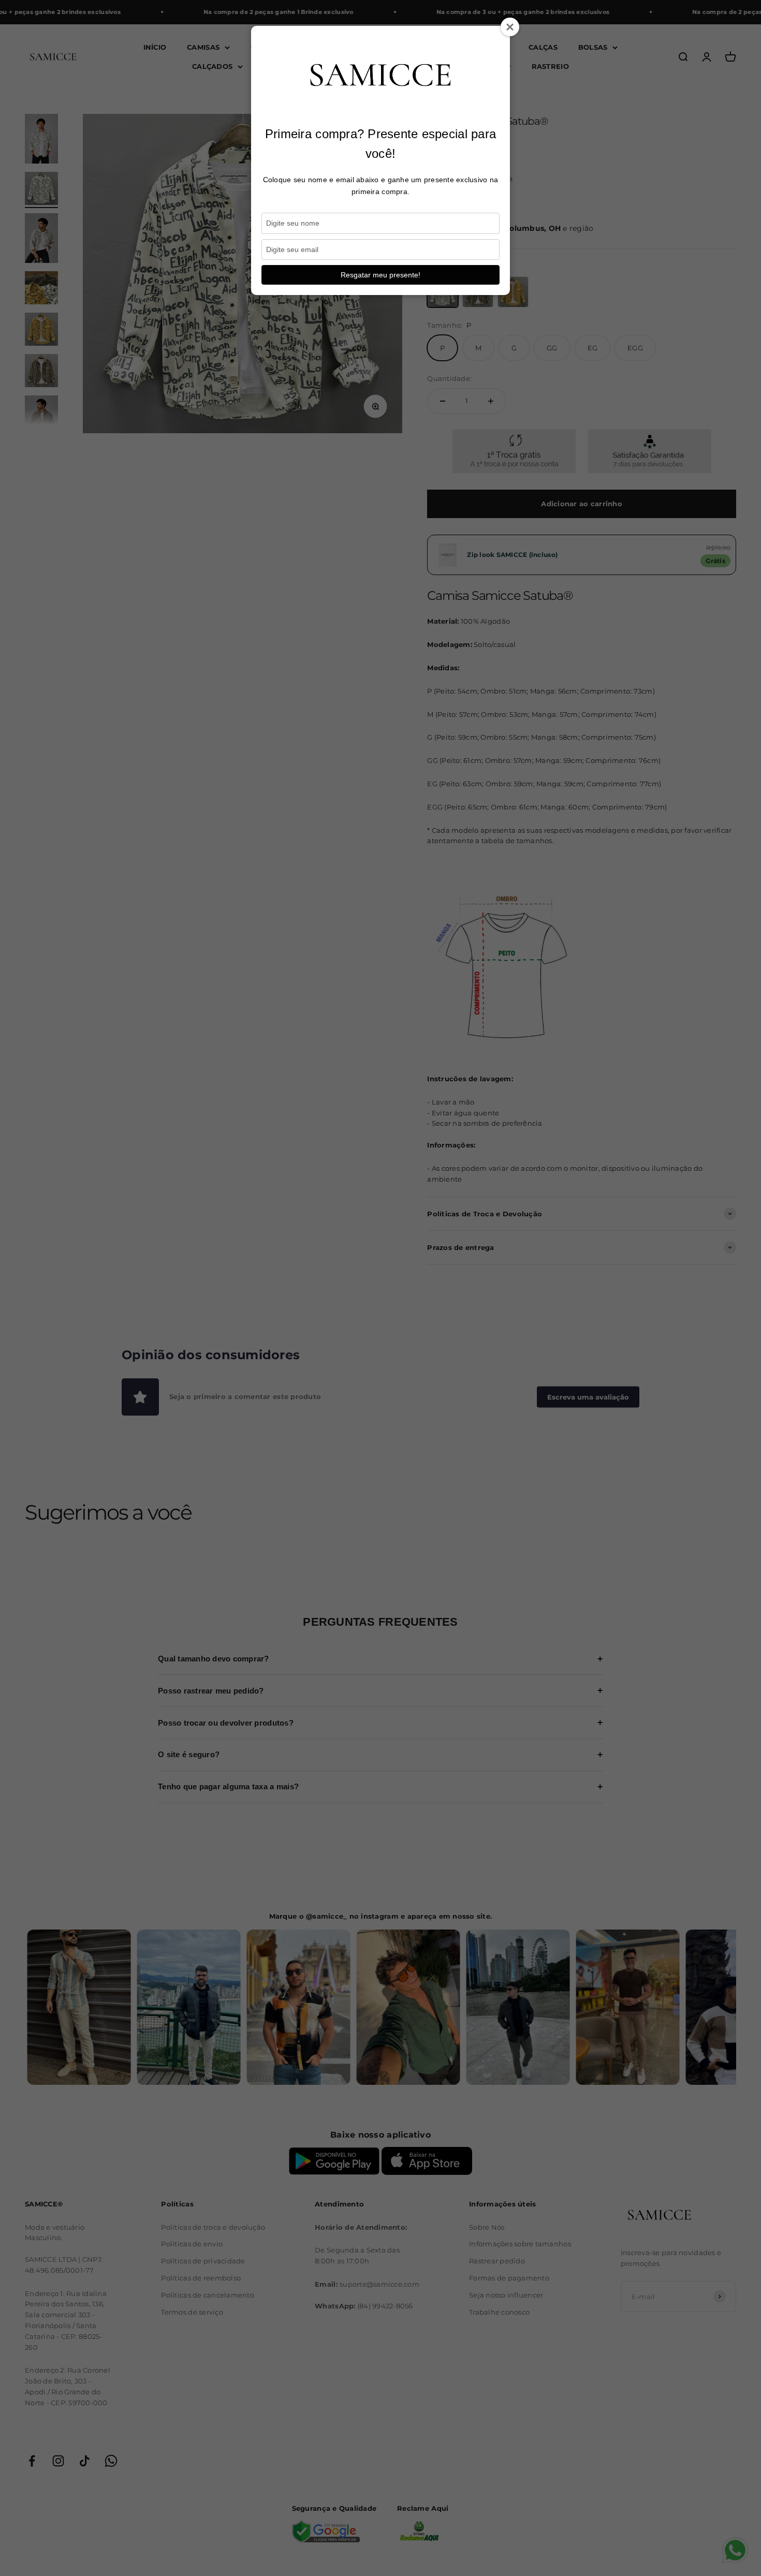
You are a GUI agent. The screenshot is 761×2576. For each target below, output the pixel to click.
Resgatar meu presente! (380, 275)
